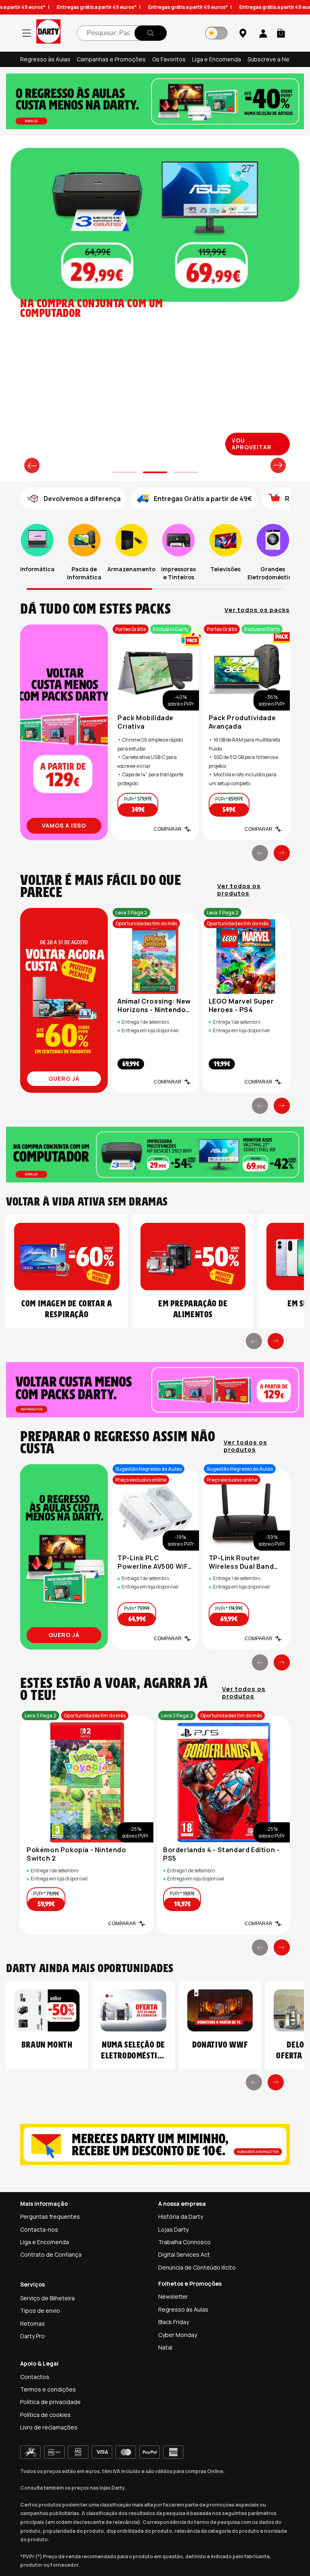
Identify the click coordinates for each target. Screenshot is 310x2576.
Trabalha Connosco (184, 2242)
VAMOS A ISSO (64, 825)
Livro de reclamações (49, 2427)
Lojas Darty (173, 2229)
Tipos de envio (40, 2311)
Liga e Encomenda (217, 59)
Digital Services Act (184, 2254)
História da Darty (181, 2217)
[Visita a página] (64, 732)
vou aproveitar (252, 444)
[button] (281, 33)
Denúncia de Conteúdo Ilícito (197, 2267)
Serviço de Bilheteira (47, 2298)
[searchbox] (122, 33)
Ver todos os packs (257, 610)
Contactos (35, 2377)
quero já (64, 1078)
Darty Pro (32, 2336)
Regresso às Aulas (45, 59)
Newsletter (173, 2296)
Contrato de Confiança (51, 2254)
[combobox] (122, 33)
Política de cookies (45, 2415)
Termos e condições (48, 2389)
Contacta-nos (39, 2229)
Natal (165, 2347)
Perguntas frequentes (50, 2217)
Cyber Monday (178, 2335)
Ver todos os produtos (239, 890)
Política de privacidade (50, 2402)
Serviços (32, 2284)
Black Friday (174, 2322)
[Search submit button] (151, 33)
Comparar (168, 829)
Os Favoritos (169, 59)
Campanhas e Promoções (111, 59)
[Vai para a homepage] (48, 33)
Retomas (32, 2323)
